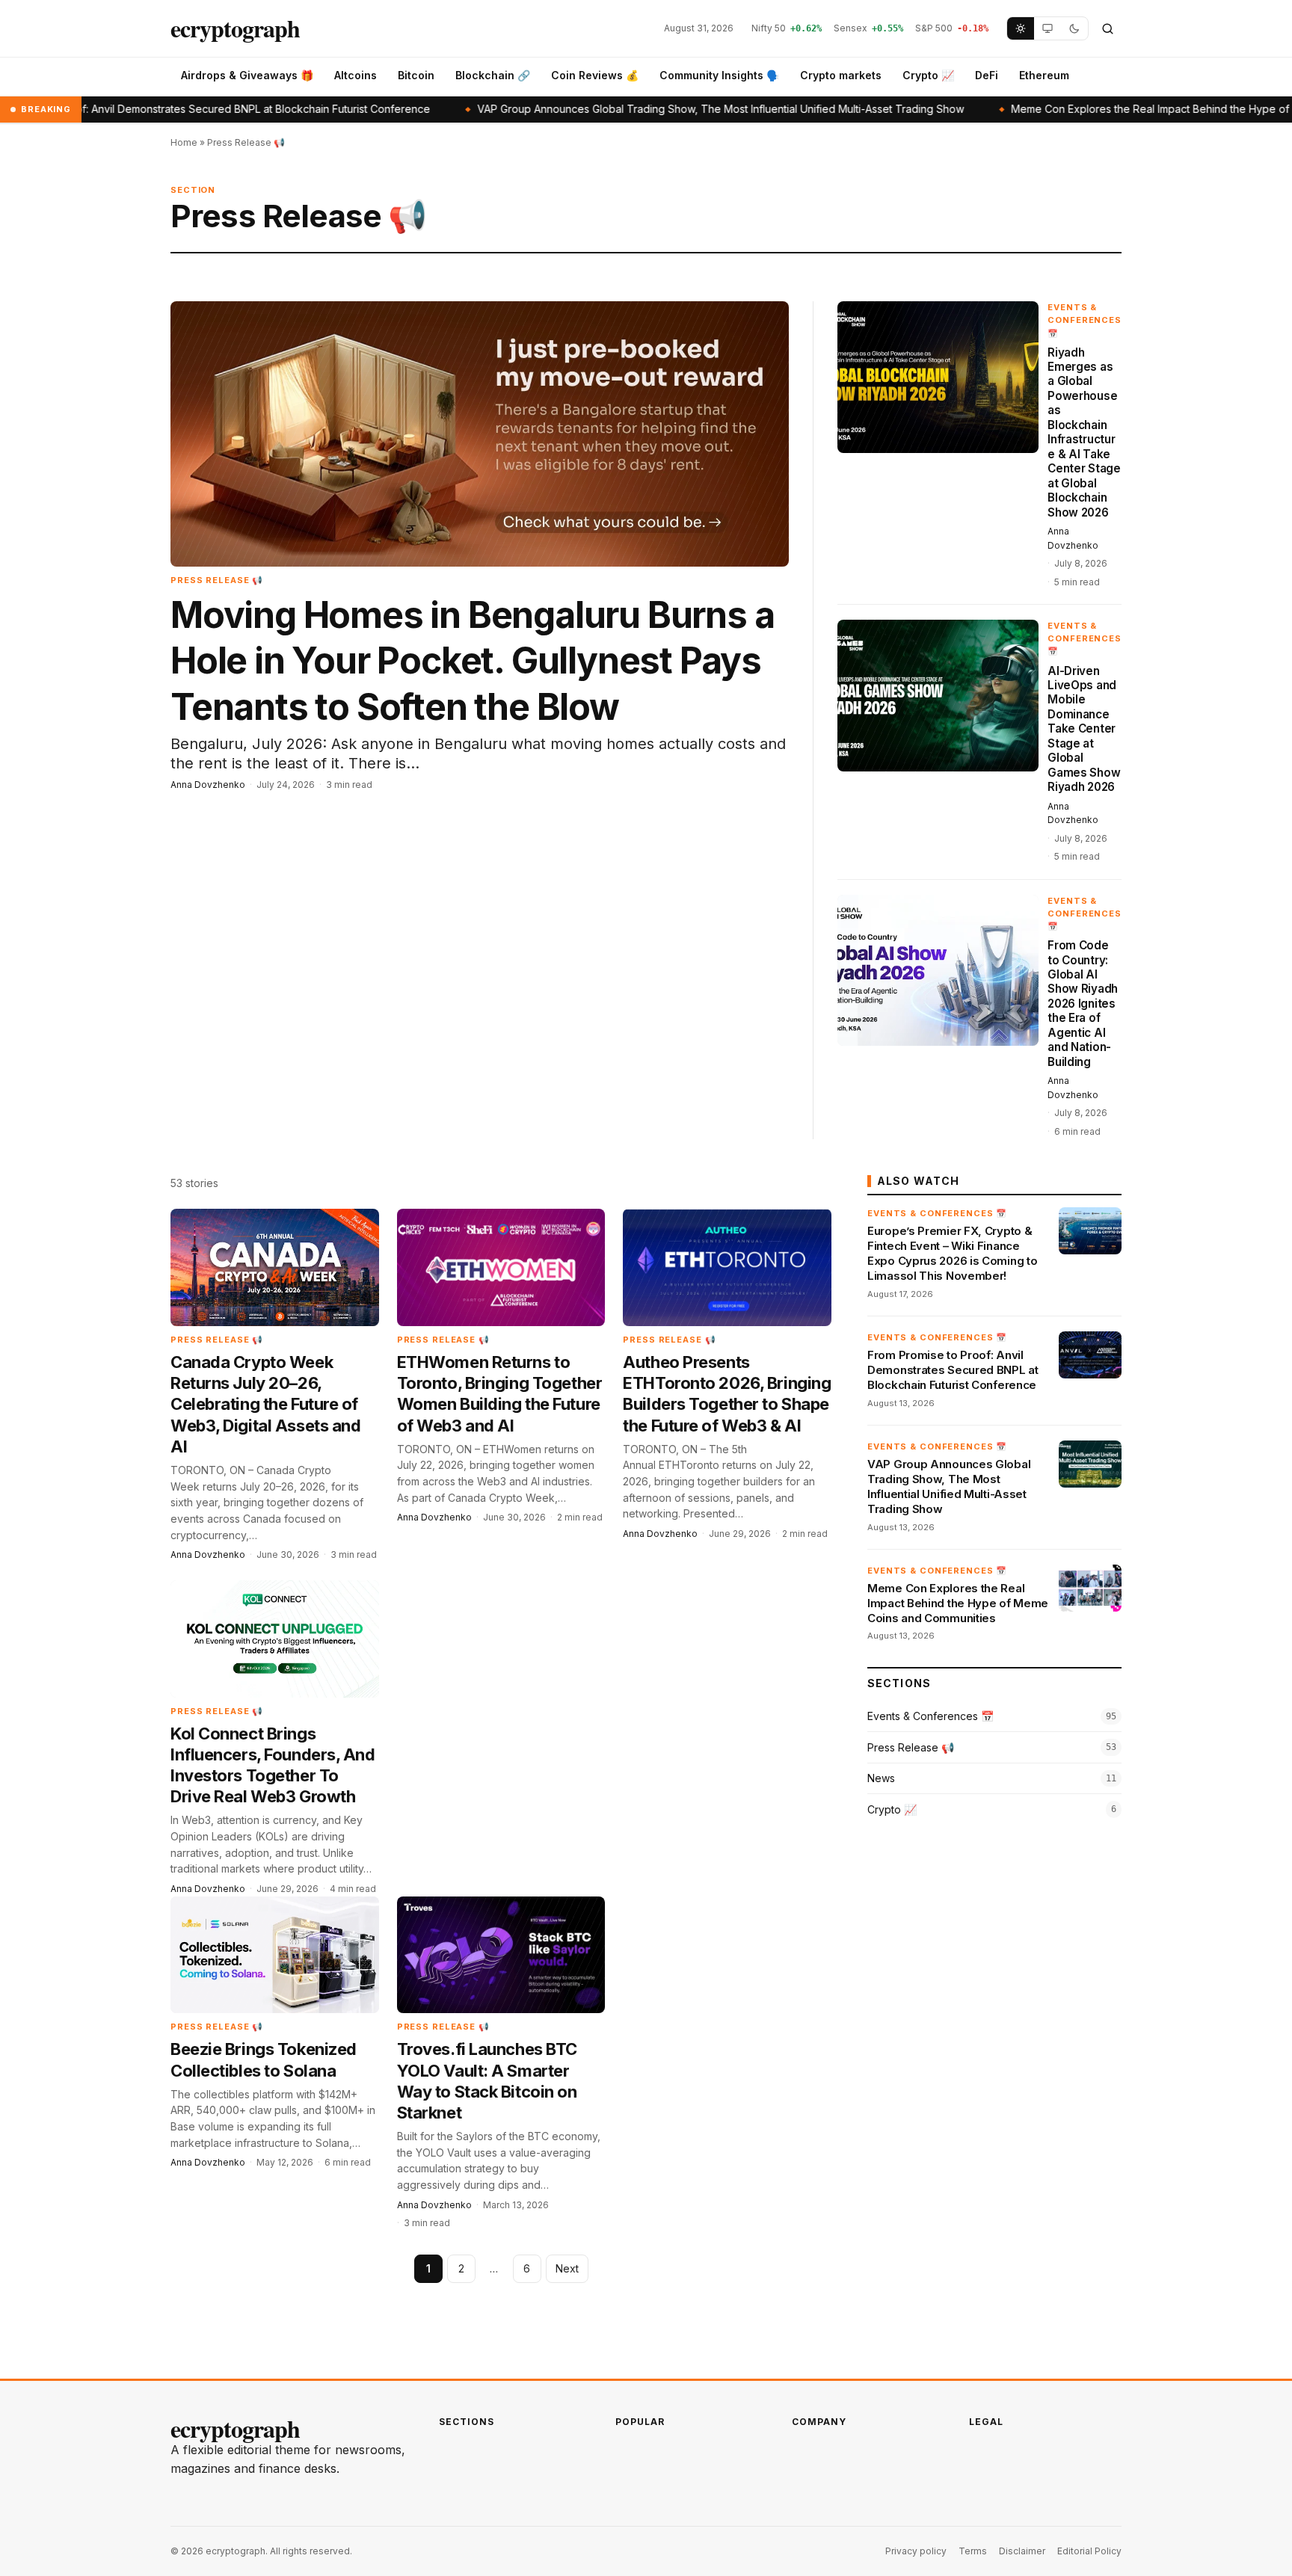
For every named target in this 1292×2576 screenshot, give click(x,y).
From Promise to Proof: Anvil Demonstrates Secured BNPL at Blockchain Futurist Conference (953, 1370)
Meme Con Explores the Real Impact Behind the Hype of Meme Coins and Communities (958, 1603)
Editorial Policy (1089, 2551)
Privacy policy (916, 2551)
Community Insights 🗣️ (719, 75)
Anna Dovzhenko (208, 785)
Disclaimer (1022, 2551)
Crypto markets (841, 75)
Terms (973, 2551)
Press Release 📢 (217, 580)
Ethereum (1044, 75)
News (881, 1778)
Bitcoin (416, 75)
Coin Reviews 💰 (595, 75)
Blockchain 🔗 (493, 75)
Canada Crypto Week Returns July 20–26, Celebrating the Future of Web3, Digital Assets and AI (265, 1404)
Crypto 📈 (928, 75)
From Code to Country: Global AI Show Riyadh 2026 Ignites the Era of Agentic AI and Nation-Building (1083, 1004)
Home (184, 142)
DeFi (987, 75)
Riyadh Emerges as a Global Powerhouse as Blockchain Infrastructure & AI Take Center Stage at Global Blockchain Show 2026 (1084, 432)
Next (567, 2268)
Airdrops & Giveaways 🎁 (247, 75)
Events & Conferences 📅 (1085, 320)
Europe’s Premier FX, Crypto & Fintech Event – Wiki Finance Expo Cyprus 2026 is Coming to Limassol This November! (952, 1254)
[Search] (1107, 28)
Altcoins (356, 75)
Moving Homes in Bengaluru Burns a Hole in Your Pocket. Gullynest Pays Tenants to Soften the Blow (472, 661)
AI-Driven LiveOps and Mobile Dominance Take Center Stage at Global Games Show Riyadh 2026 (1084, 729)
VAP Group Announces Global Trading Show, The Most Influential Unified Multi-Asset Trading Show (609, 109)
